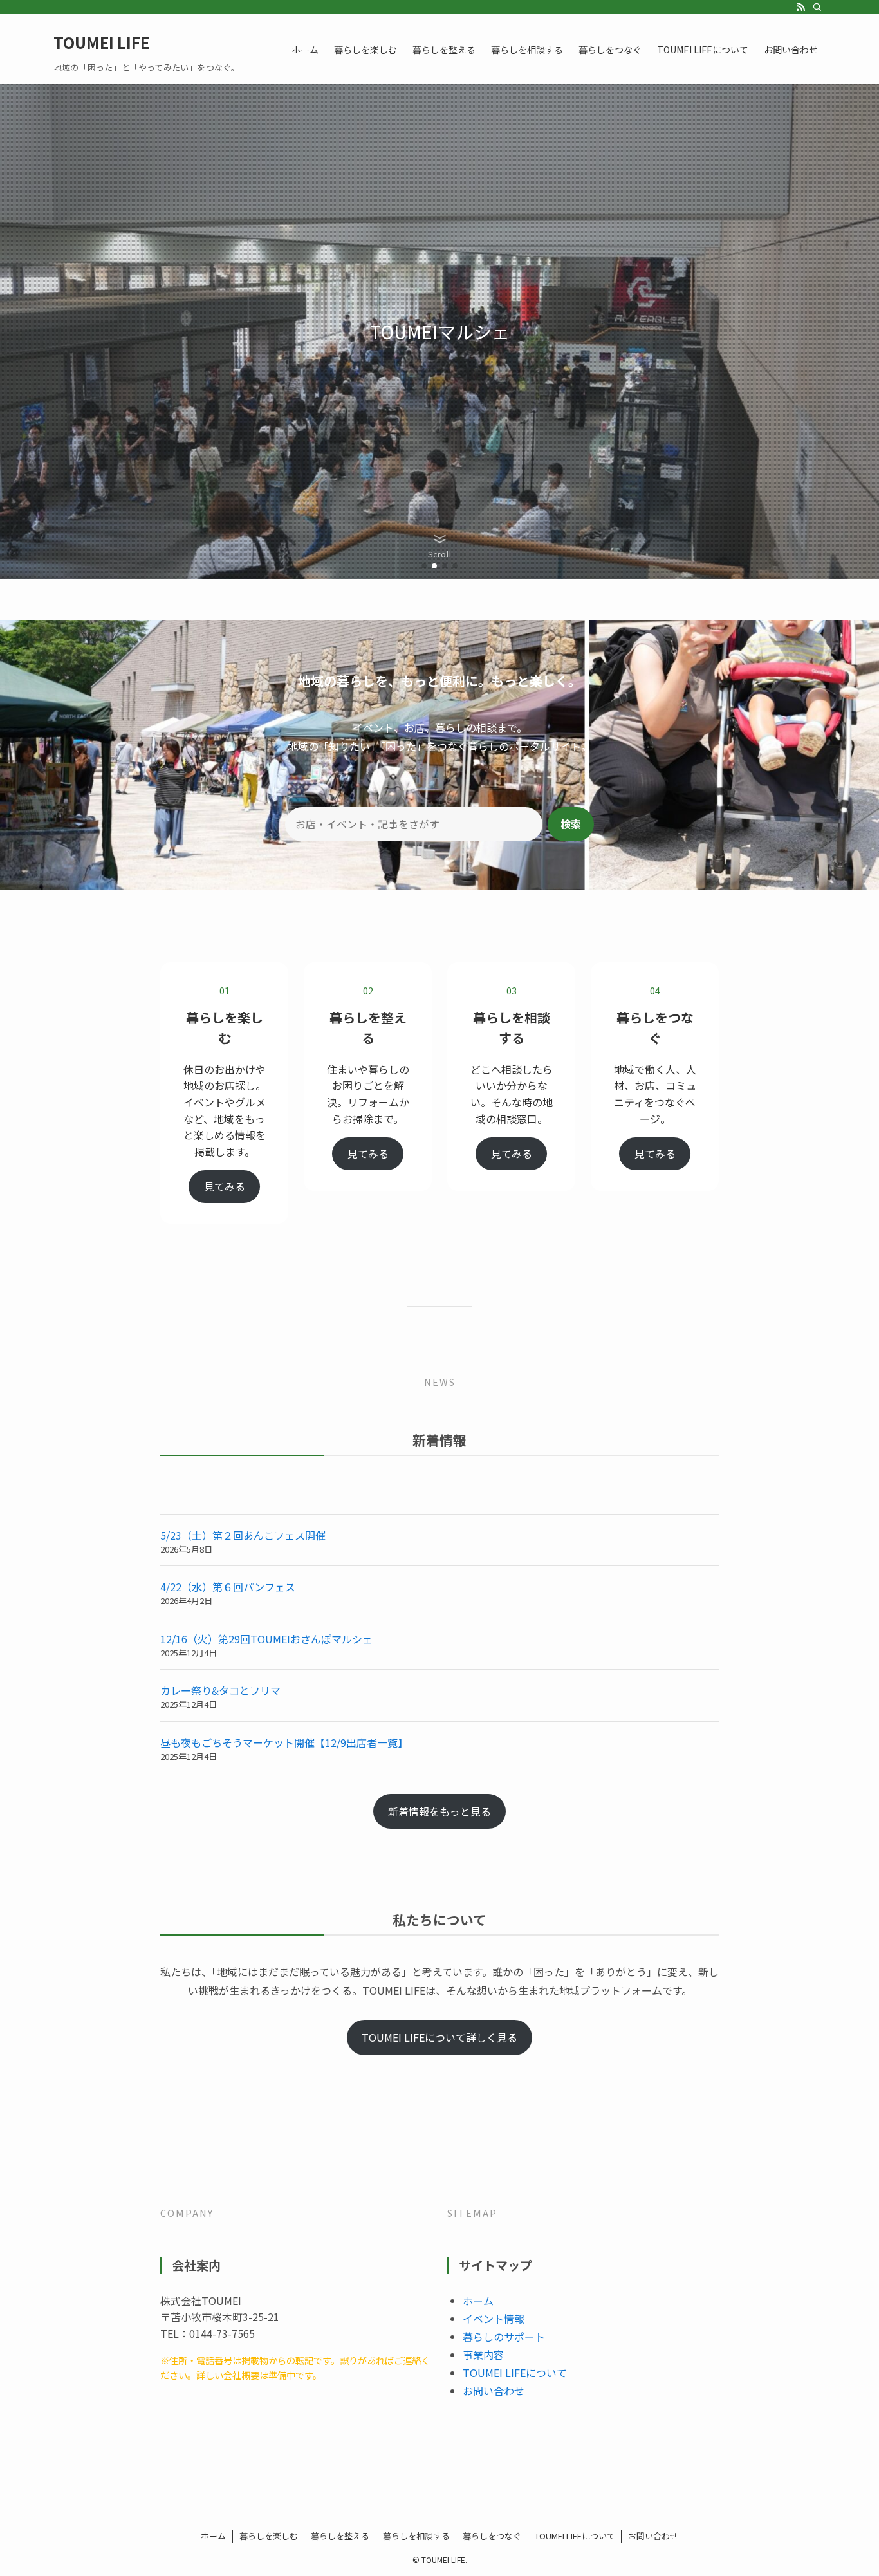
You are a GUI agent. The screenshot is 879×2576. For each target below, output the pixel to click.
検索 (571, 824)
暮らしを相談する (416, 2536)
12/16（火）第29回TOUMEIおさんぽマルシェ (266, 1639)
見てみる (225, 1186)
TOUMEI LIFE (101, 42)
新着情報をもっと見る (439, 1811)
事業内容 (483, 2355)
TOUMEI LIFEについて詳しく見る (439, 2037)
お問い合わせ (494, 2391)
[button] (424, 566)
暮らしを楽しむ (269, 2536)
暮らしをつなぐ (492, 2536)
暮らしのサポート (504, 2337)
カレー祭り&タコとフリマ (220, 1690)
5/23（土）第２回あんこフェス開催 (243, 1535)
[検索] (817, 7)
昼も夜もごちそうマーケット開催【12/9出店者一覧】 (284, 1742)
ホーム (478, 2301)
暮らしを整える (340, 2536)
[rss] (800, 7)
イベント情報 (494, 2319)
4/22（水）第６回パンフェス (228, 1587)
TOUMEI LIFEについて (515, 2373)
